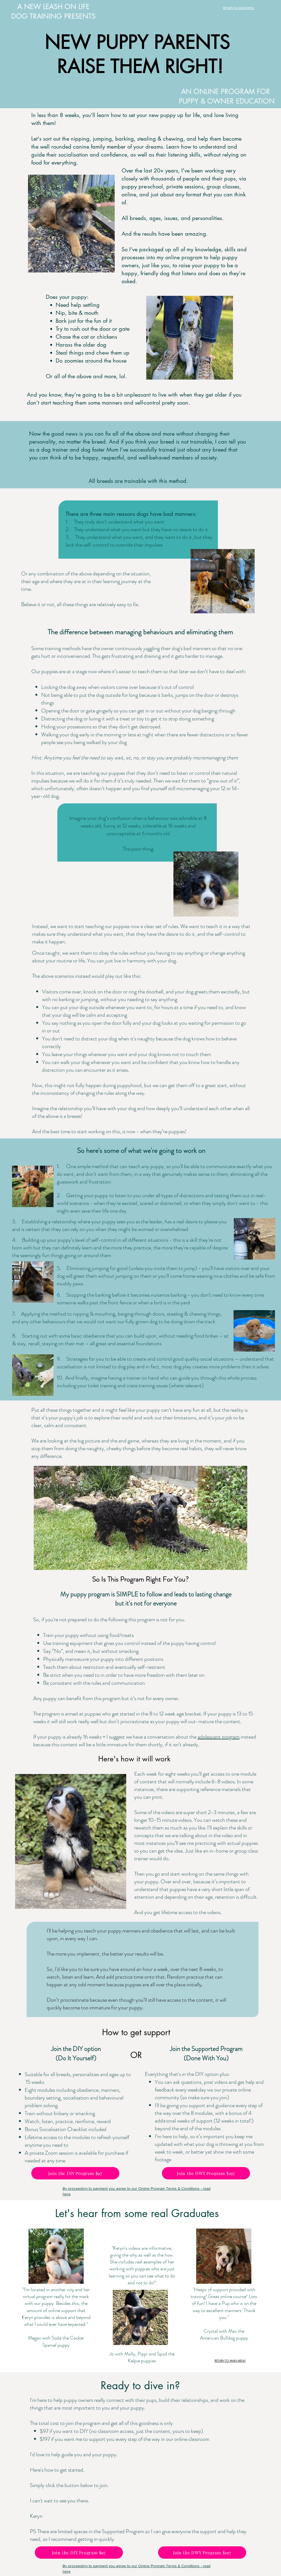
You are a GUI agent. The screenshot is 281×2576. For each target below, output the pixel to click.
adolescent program (219, 1737)
